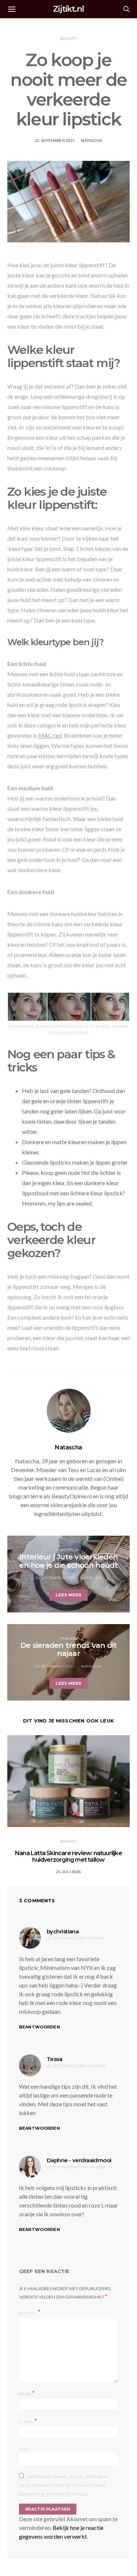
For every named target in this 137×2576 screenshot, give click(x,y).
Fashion (69, 1639)
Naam (27, 2393)
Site (23, 2449)
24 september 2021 (55, 1666)
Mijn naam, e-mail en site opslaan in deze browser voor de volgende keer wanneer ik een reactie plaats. (64, 2486)
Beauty (68, 39)
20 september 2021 (55, 1578)
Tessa (54, 2059)
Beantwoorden (39, 2027)
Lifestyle (68, 1550)
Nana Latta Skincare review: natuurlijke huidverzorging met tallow (68, 1856)
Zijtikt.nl (68, 9)
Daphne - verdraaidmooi (79, 2160)
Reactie (28, 2313)
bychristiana (63, 1931)
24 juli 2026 (68, 1872)
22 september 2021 (55, 141)
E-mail (28, 2421)
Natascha (92, 141)
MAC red (50, 735)
